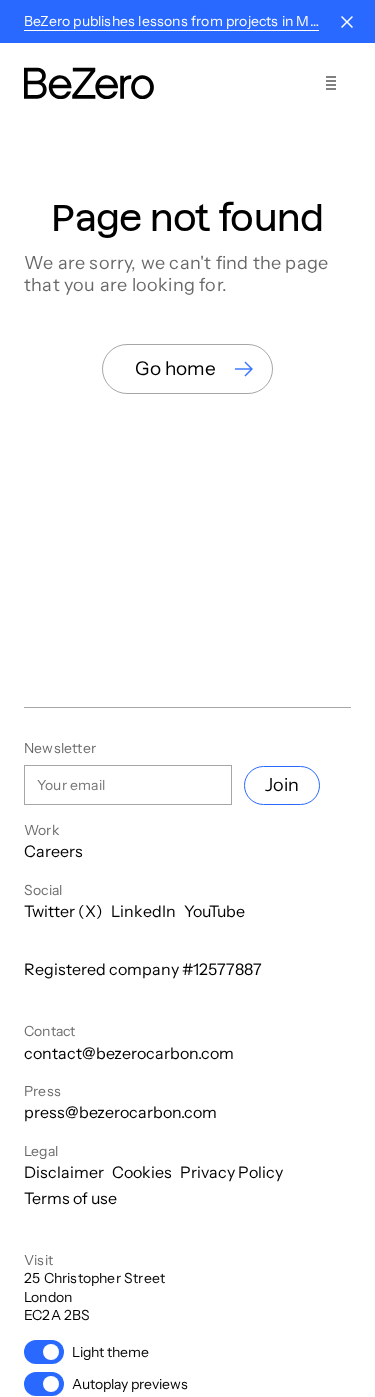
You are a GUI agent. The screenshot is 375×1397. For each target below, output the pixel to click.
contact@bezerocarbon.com (129, 1053)
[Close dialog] (347, 22)
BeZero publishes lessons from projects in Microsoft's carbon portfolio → (171, 21)
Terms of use (70, 1198)
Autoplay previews (130, 1384)
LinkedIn (143, 911)
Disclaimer (64, 1172)
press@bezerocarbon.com (120, 1112)
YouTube (214, 911)
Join (282, 785)
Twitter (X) (63, 911)
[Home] (89, 83)
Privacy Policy (231, 1172)
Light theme (110, 1352)
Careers (53, 851)
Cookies (142, 1172)
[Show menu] (331, 83)
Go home (175, 368)
